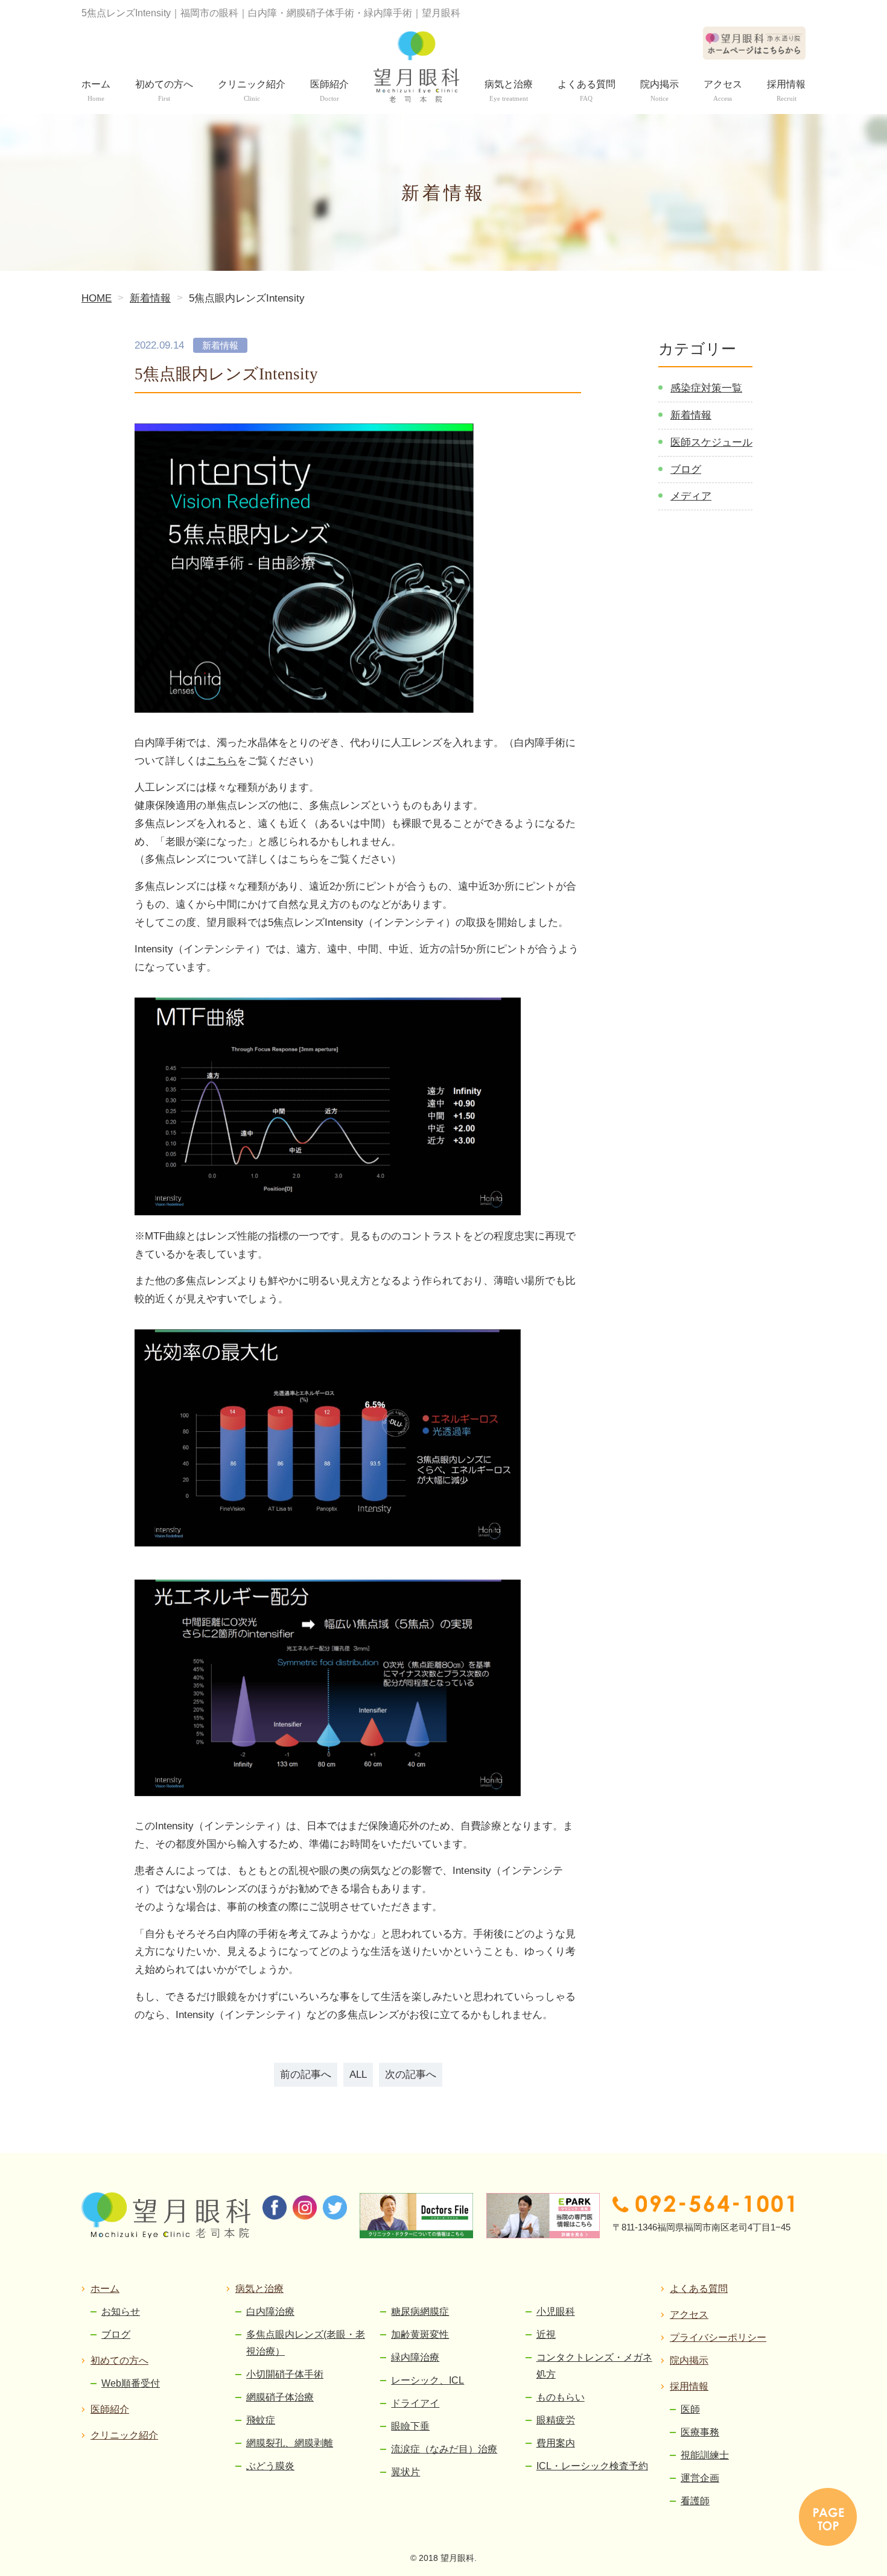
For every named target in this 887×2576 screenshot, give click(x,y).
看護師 (695, 2501)
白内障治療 (270, 2312)
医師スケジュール (711, 442)
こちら (222, 761)
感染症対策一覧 (706, 388)
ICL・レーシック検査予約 (592, 2466)
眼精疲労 (556, 2420)
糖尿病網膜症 (420, 2312)
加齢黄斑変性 (420, 2334)
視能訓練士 (705, 2455)
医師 (690, 2409)
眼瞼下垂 (410, 2426)
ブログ (686, 470)
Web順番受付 (131, 2383)
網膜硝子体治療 (280, 2397)
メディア (691, 496)
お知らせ (121, 2312)
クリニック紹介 (124, 2435)
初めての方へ (119, 2360)
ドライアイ (415, 2403)
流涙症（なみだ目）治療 (444, 2449)
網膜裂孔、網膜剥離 (290, 2443)
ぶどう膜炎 (270, 2466)
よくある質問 (699, 2289)
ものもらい (561, 2397)
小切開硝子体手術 (285, 2374)
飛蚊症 (261, 2420)
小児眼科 (556, 2312)
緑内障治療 (415, 2357)
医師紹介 (110, 2409)
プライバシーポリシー (718, 2337)
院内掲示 (689, 2360)
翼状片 (405, 2472)
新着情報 (691, 415)
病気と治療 (259, 2289)
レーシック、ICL (428, 2380)
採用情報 (689, 2386)
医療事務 (700, 2432)
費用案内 (556, 2443)
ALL (358, 2074)
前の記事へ (306, 2074)
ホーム (105, 2289)
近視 (546, 2334)
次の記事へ (411, 2074)
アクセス (689, 2315)
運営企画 (700, 2478)
